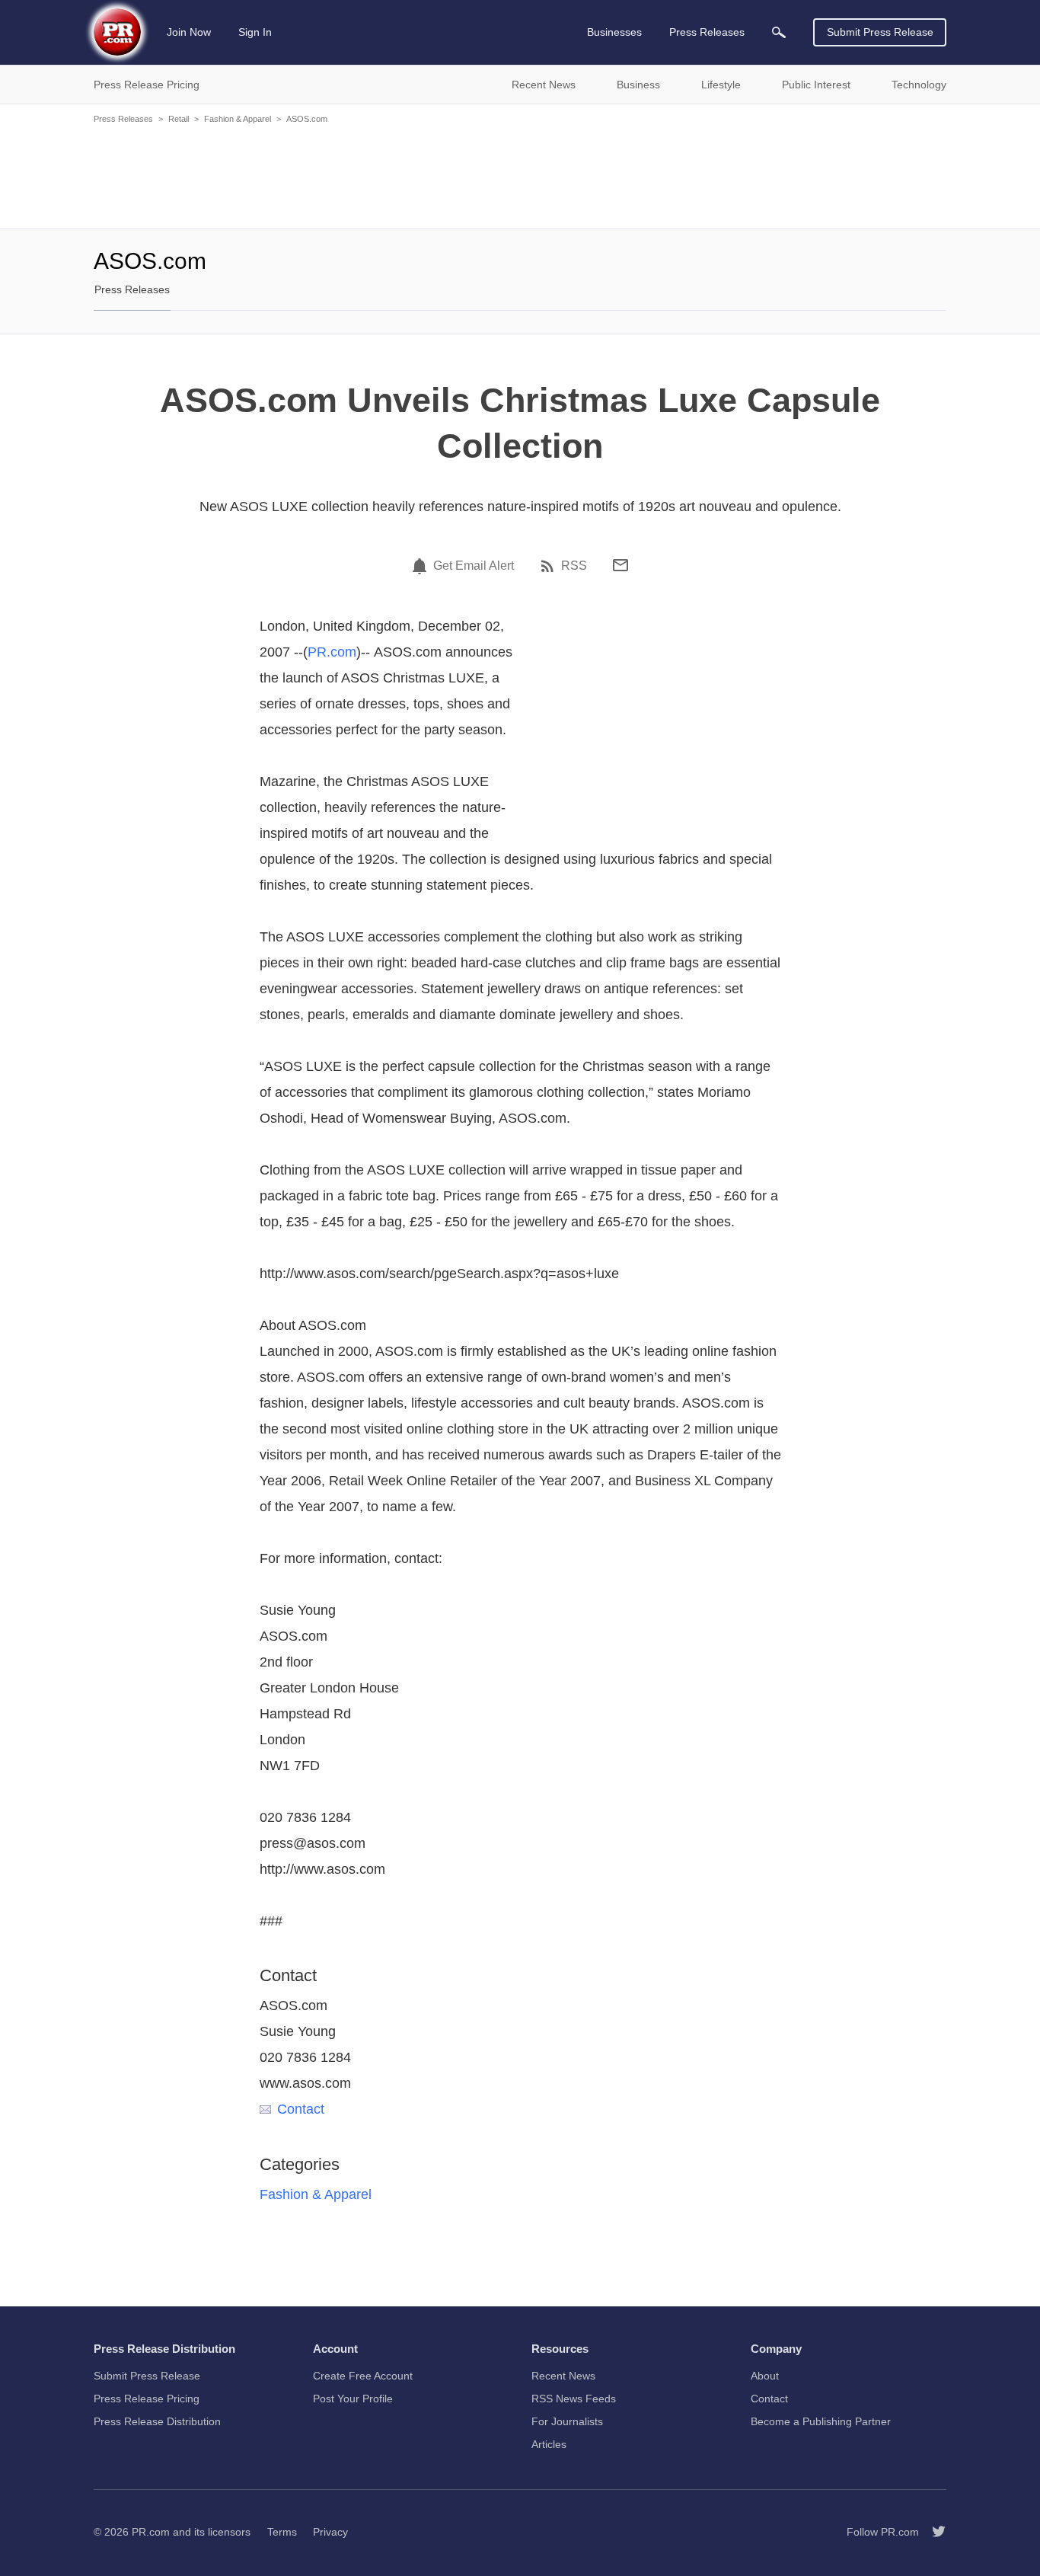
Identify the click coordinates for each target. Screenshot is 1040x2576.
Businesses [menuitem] (614, 32)
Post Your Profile (353, 2399)
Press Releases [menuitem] (707, 32)
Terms (282, 2532)
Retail (179, 119)
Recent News (563, 2376)
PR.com (332, 652)
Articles (549, 2444)
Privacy (330, 2532)
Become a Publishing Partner (821, 2421)
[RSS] (550, 566)
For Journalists (567, 2421)
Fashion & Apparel (238, 119)
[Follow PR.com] (933, 2532)
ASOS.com (307, 119)
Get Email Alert (474, 566)
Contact (301, 2109)
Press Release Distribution (157, 2421)
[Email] (620, 565)
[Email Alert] (422, 566)
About (765, 2376)
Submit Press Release (880, 32)
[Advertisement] (520, 175)
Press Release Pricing (147, 2399)
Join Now (189, 32)
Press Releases (123, 119)
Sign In (255, 32)
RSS (574, 566)
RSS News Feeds (574, 2399)
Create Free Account (363, 2376)
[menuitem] (779, 32)
